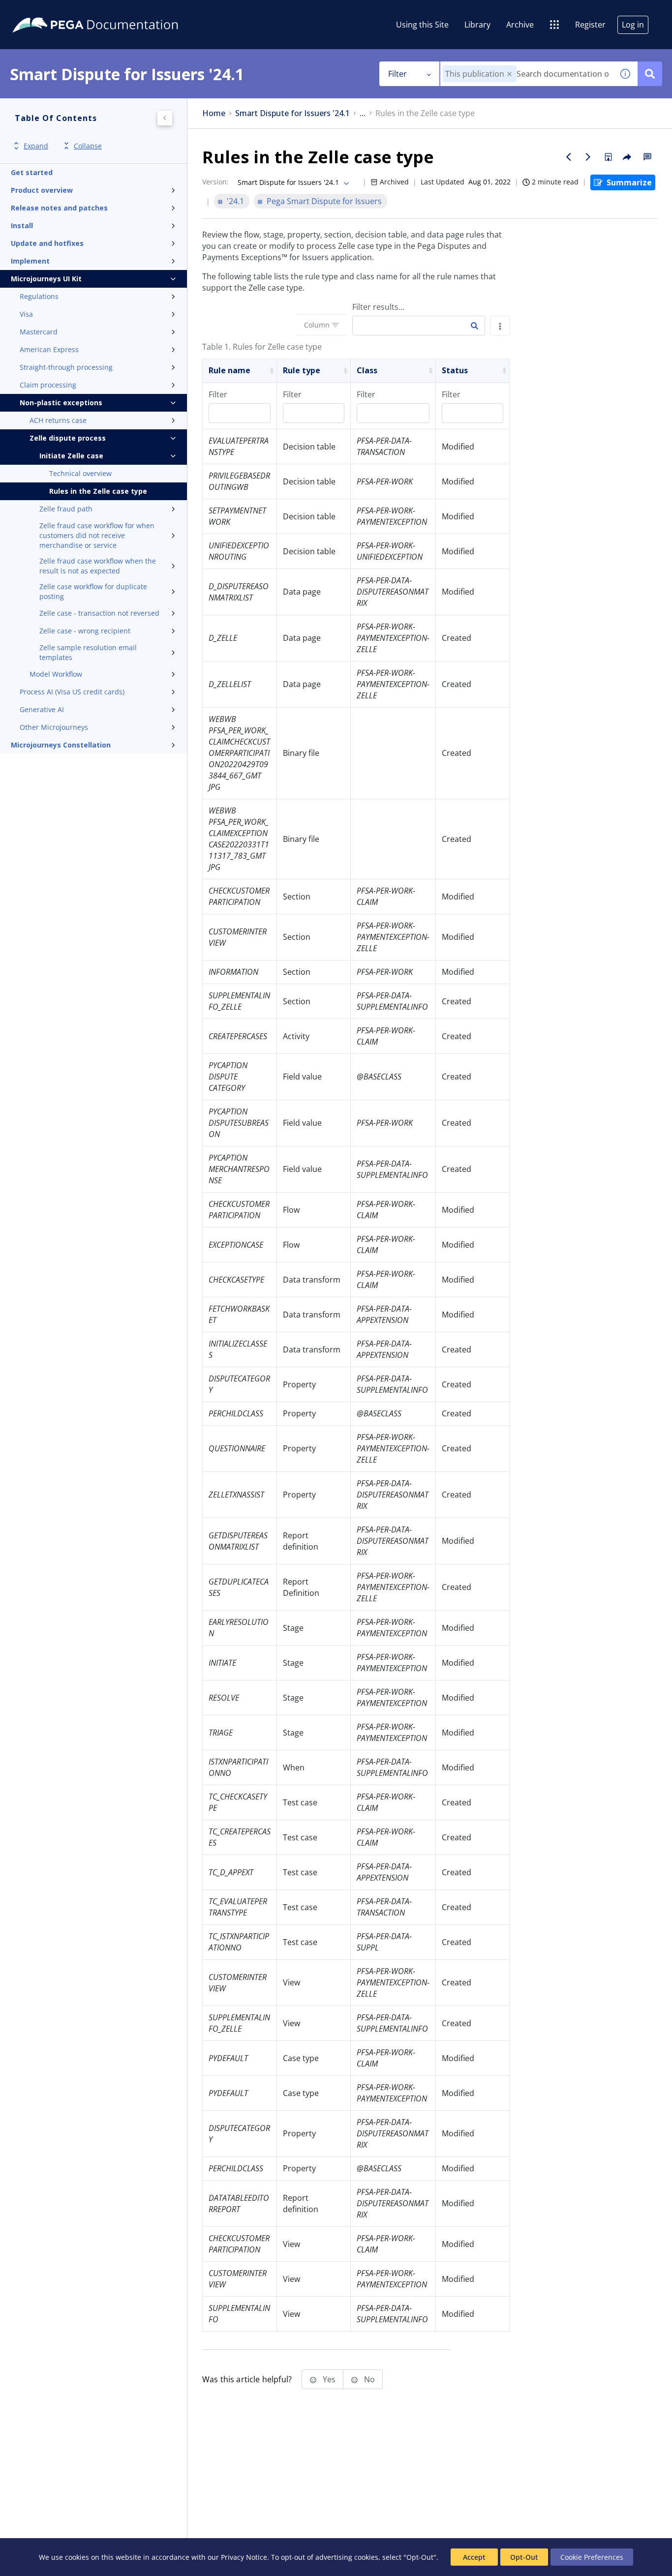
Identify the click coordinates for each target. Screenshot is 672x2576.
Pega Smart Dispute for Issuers (324, 201)
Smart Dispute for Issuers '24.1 (292, 113)
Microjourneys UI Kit (46, 279)
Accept (474, 2557)
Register (590, 25)
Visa (26, 314)
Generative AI (42, 709)
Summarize (629, 182)
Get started (32, 172)
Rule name (229, 370)
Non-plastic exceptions (61, 403)
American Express (49, 349)
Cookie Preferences (592, 2557)
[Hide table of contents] (165, 118)
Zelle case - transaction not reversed (99, 613)
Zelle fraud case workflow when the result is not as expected (98, 566)
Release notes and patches (59, 208)
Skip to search (119, 11)
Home (214, 113)
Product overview (42, 190)
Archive (520, 25)
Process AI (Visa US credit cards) (72, 692)
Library (477, 25)
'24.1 (235, 201)
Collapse (88, 146)
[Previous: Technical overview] (569, 157)
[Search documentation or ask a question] (650, 74)
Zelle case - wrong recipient (85, 631)
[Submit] (474, 326)
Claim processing (48, 385)
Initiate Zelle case (71, 456)
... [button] (363, 113)
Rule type (302, 370)
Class (367, 370)
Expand (36, 146)
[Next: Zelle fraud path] (588, 157)
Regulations (39, 296)
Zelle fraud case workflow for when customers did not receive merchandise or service (97, 535)
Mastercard (39, 332)
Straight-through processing (66, 367)
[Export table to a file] (500, 326)
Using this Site (422, 25)
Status (455, 370)
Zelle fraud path (66, 509)
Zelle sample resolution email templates (88, 652)
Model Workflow (56, 674)
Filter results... (378, 307)
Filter (397, 74)
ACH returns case (58, 420)
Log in (633, 25)
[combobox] (527, 74)
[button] (509, 74)
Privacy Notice (244, 2557)
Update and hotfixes (47, 243)
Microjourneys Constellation (61, 745)
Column (317, 325)
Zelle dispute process (68, 438)
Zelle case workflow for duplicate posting (93, 591)
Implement (30, 261)
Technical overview (80, 473)
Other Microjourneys (54, 727)
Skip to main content (44, 11)
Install (22, 225)
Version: (215, 182)
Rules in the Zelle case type (98, 491)
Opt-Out (524, 2557)
